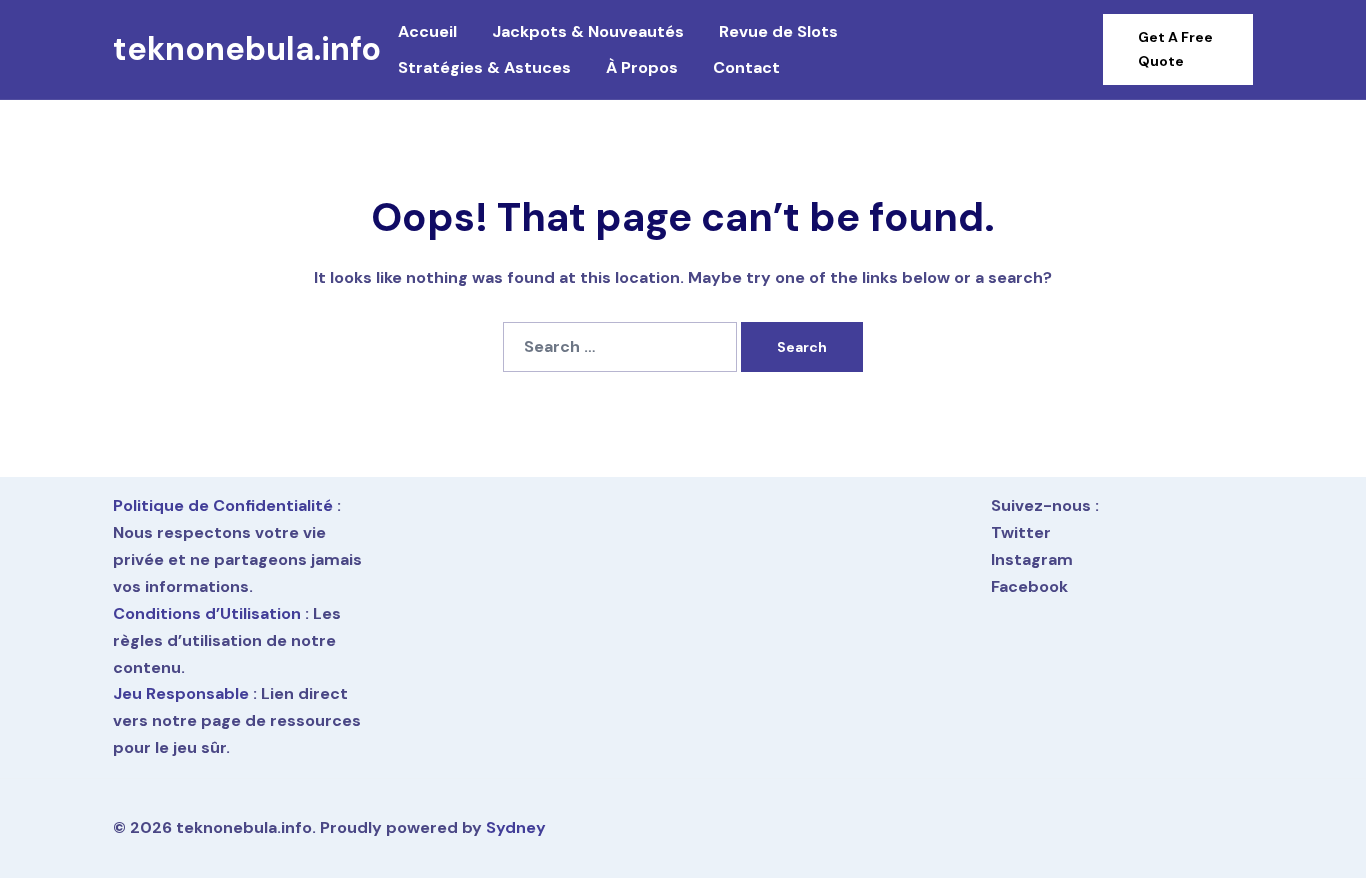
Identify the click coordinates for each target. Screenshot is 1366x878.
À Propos (642, 67)
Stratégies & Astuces (484, 67)
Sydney (516, 827)
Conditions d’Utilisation (207, 613)
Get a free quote (1175, 49)
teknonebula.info (247, 49)
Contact (746, 67)
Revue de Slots (778, 31)
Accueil (427, 31)
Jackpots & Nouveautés (588, 31)
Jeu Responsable (181, 693)
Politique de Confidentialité (223, 505)
